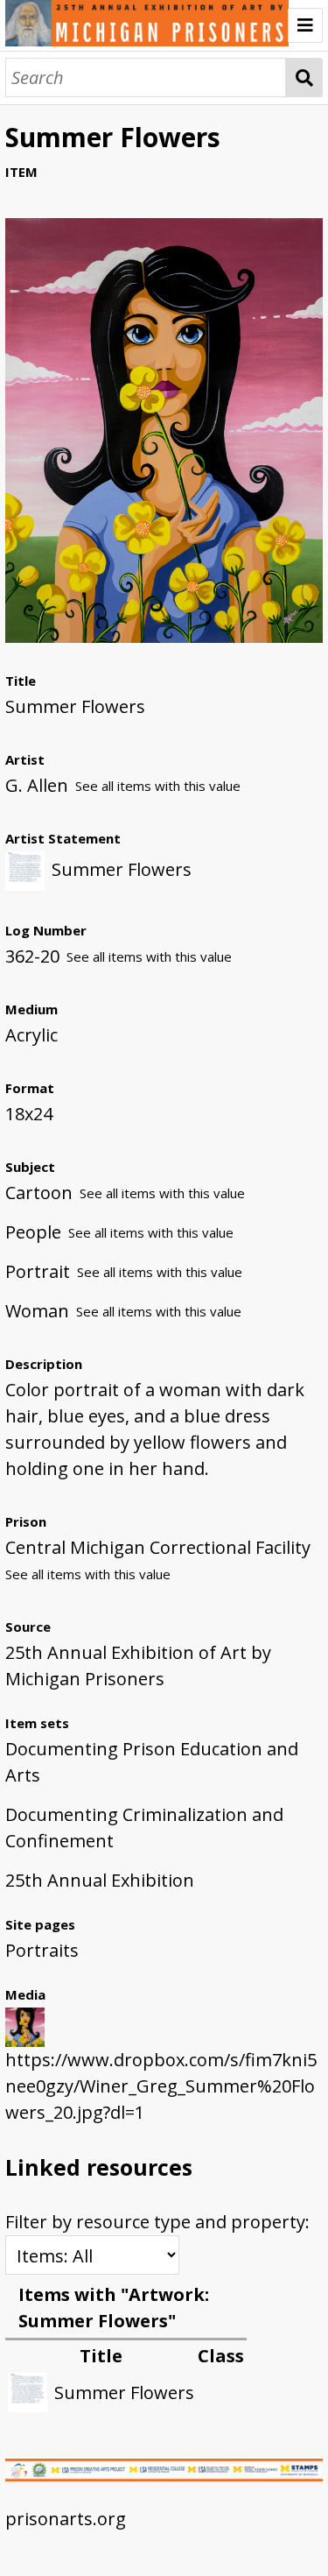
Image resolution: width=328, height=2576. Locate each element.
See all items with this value (158, 786)
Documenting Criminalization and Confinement (144, 1828)
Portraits (42, 1950)
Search (304, 78)
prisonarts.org (66, 2519)
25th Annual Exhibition (100, 1880)
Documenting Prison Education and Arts (152, 1762)
